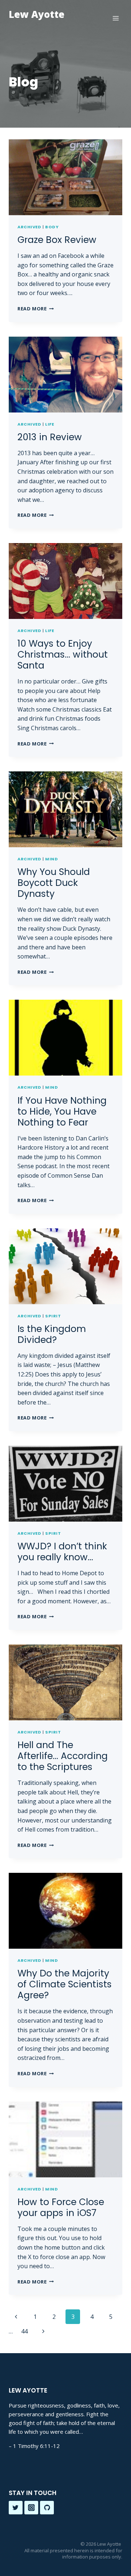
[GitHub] (47, 2508)
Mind (51, 859)
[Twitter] (16, 2508)
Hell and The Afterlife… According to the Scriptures (63, 1756)
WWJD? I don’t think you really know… (62, 1552)
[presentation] (65, 177)
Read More (36, 309)
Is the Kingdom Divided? (52, 1334)
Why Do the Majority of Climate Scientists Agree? (65, 1984)
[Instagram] (31, 2508)
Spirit (53, 1316)
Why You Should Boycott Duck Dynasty (54, 883)
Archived (29, 227)
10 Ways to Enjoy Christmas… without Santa (63, 654)
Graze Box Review (57, 240)
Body (52, 227)
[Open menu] (116, 18)
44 (24, 2331)
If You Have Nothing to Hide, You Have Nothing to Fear (62, 1111)
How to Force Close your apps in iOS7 (61, 2207)
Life (49, 424)
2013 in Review (50, 437)
